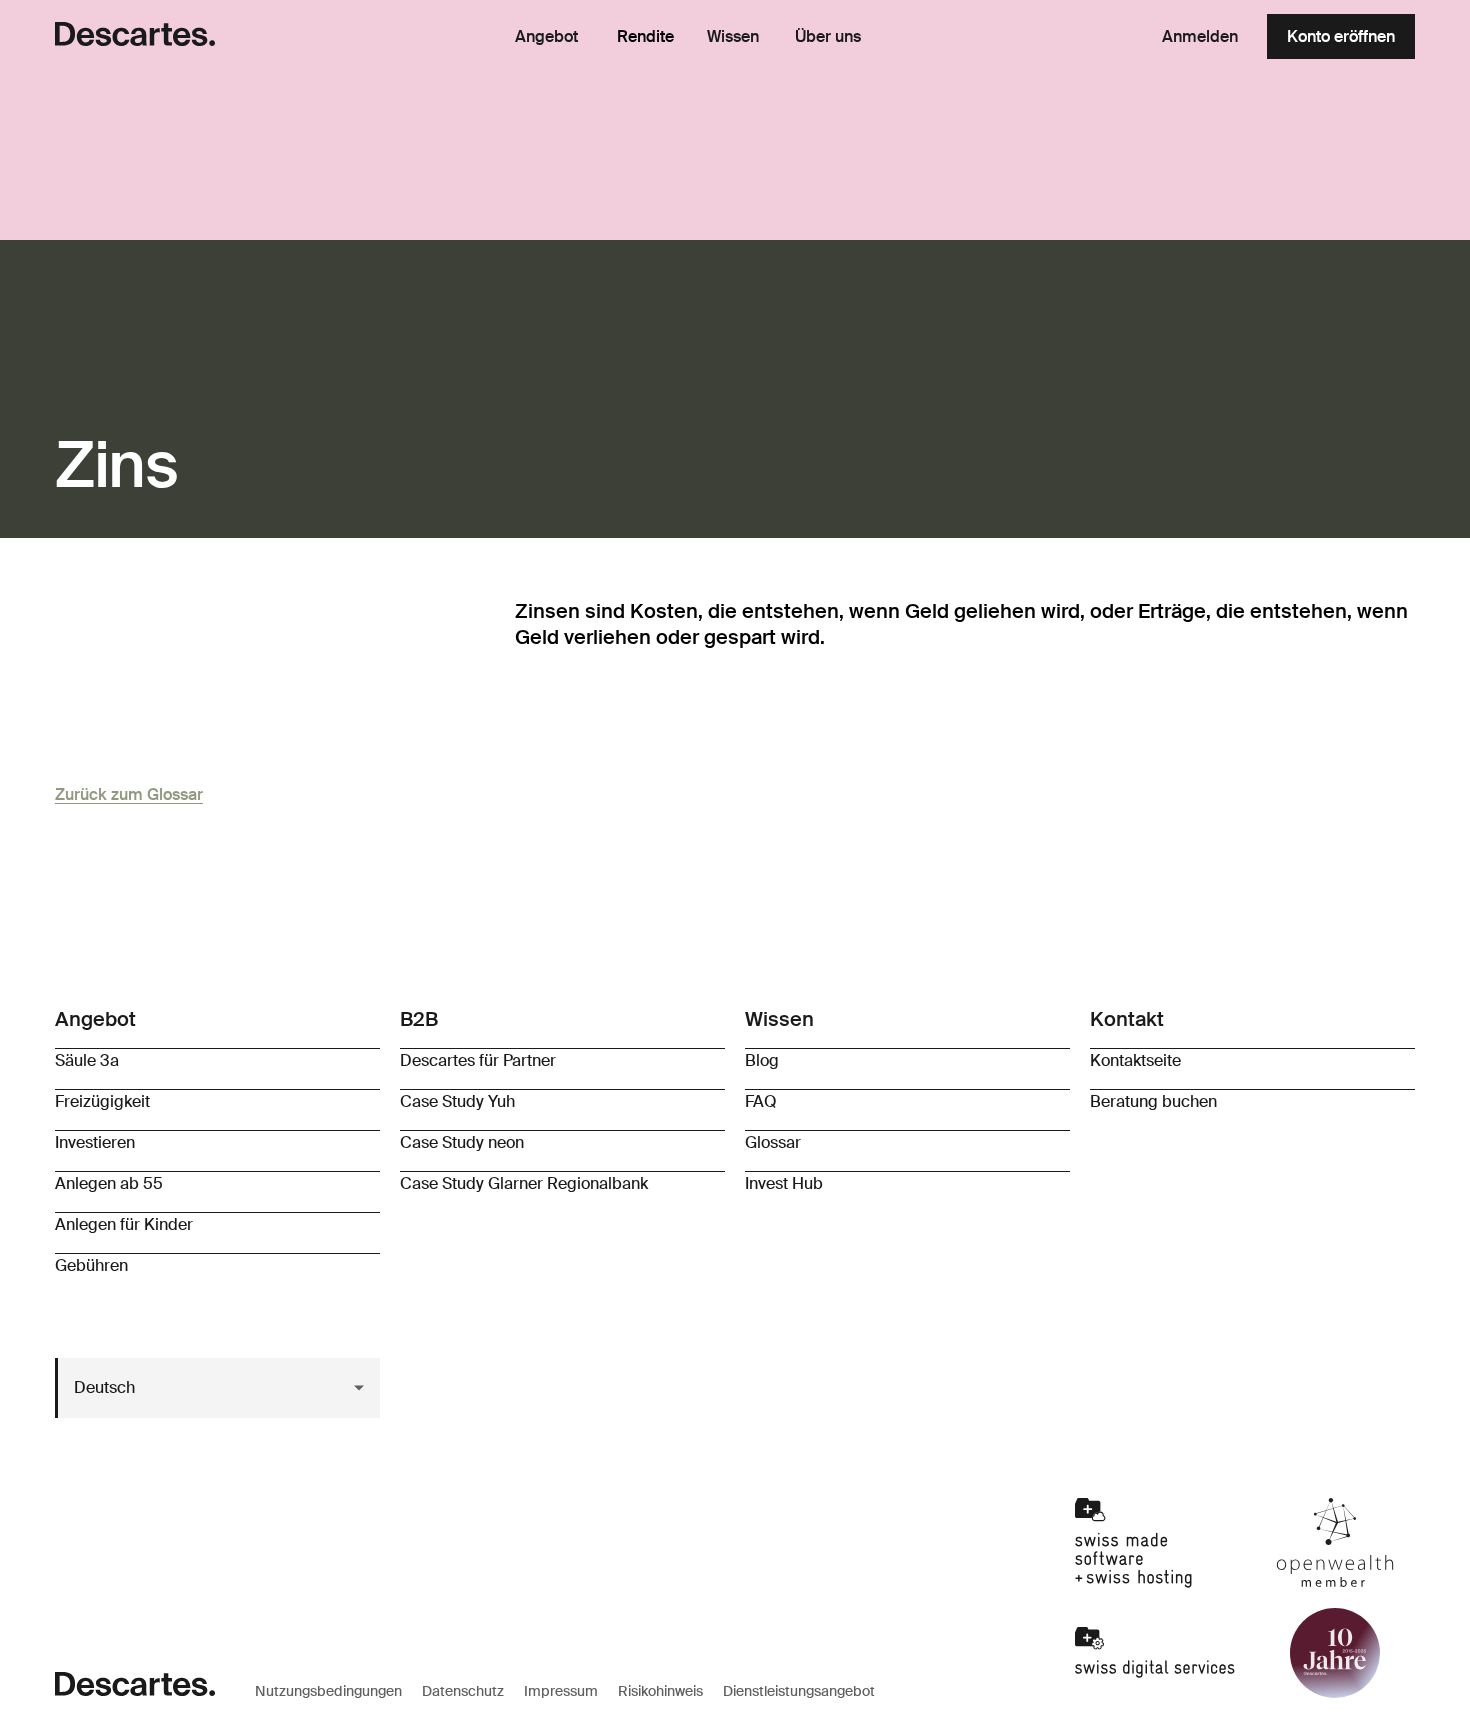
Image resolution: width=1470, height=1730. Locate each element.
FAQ (761, 1101)
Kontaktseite (1135, 1060)
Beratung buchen (1153, 1101)
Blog (762, 1060)
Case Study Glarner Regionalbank (524, 1183)
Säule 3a (87, 1060)
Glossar (773, 1142)
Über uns (828, 37)
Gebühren (91, 1265)
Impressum (561, 1691)
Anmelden (1200, 36)
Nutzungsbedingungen (328, 1691)
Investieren (95, 1142)
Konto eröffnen (1341, 36)
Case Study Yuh (457, 1101)
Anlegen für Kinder (124, 1224)
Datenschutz (463, 1691)
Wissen (733, 37)
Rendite (645, 36)
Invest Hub (784, 1183)
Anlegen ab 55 (109, 1183)
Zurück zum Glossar (129, 794)
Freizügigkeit (102, 1101)
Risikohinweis (660, 1691)
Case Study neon (462, 1142)
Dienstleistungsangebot (799, 1691)
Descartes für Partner (478, 1060)
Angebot (546, 37)
